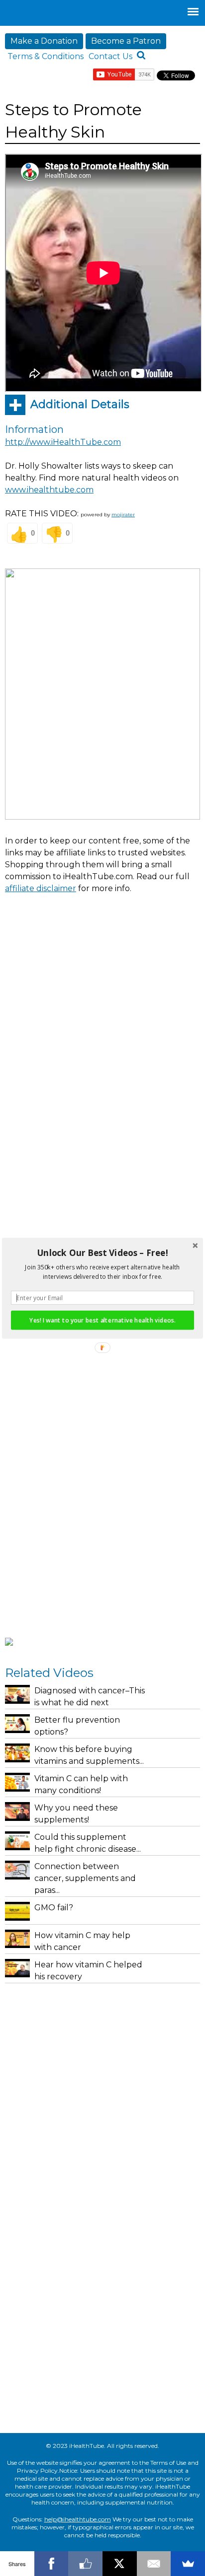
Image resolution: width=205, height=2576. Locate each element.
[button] (102, 1253)
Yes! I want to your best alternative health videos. (102, 1320)
